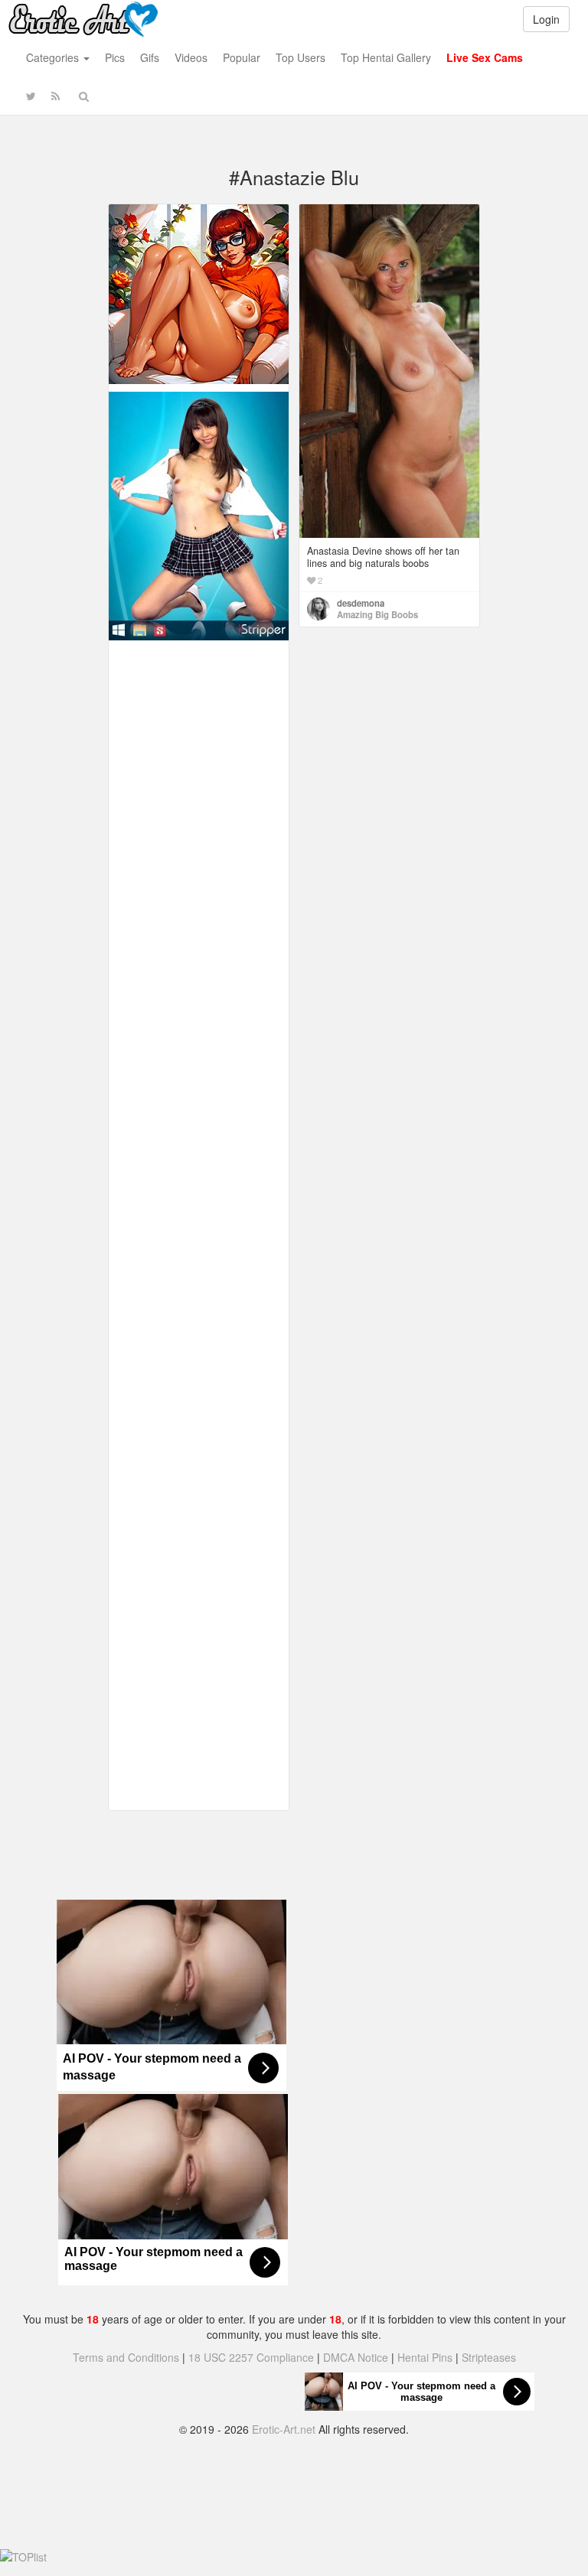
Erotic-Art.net (284, 2429)
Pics (115, 57)
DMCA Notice (356, 2357)
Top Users (301, 57)
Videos (191, 57)
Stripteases (489, 2357)
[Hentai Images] (199, 292)
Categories (54, 57)
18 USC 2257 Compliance (251, 2357)
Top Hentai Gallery (386, 57)
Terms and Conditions (126, 2357)
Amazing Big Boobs (377, 614)
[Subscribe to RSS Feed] (56, 96)
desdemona (361, 603)
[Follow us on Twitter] (31, 96)
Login (546, 19)
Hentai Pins (425, 2357)
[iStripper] (199, 514)
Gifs (150, 57)
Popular (242, 57)
